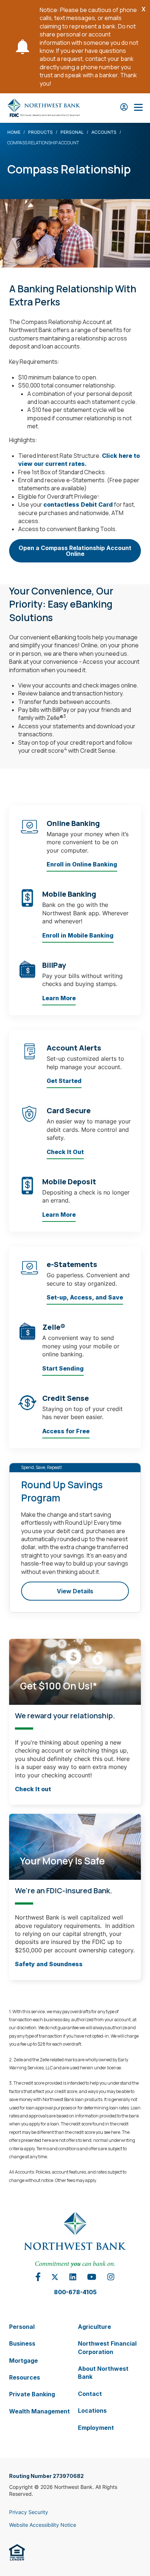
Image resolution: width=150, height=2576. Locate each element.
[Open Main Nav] (138, 108)
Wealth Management (40, 2411)
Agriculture (94, 2326)
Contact (90, 2393)
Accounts (104, 132)
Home (14, 132)
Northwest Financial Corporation (107, 2347)
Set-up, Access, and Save (85, 1297)
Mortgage (23, 2360)
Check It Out (65, 1151)
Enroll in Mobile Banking (78, 935)
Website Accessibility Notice (43, 2525)
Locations (92, 2411)
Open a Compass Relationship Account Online (75, 553)
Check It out (33, 1789)
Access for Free (66, 1431)
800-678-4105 (75, 2292)
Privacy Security (29, 2512)
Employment (96, 2427)
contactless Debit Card (78, 504)
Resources (25, 2377)
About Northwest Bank (103, 2373)
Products (40, 132)
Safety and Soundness (49, 1964)
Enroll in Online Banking (82, 864)
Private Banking (32, 2394)
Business (22, 2343)
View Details (75, 1591)
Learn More (59, 998)
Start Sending (63, 1368)
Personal (72, 132)
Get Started (64, 1081)
